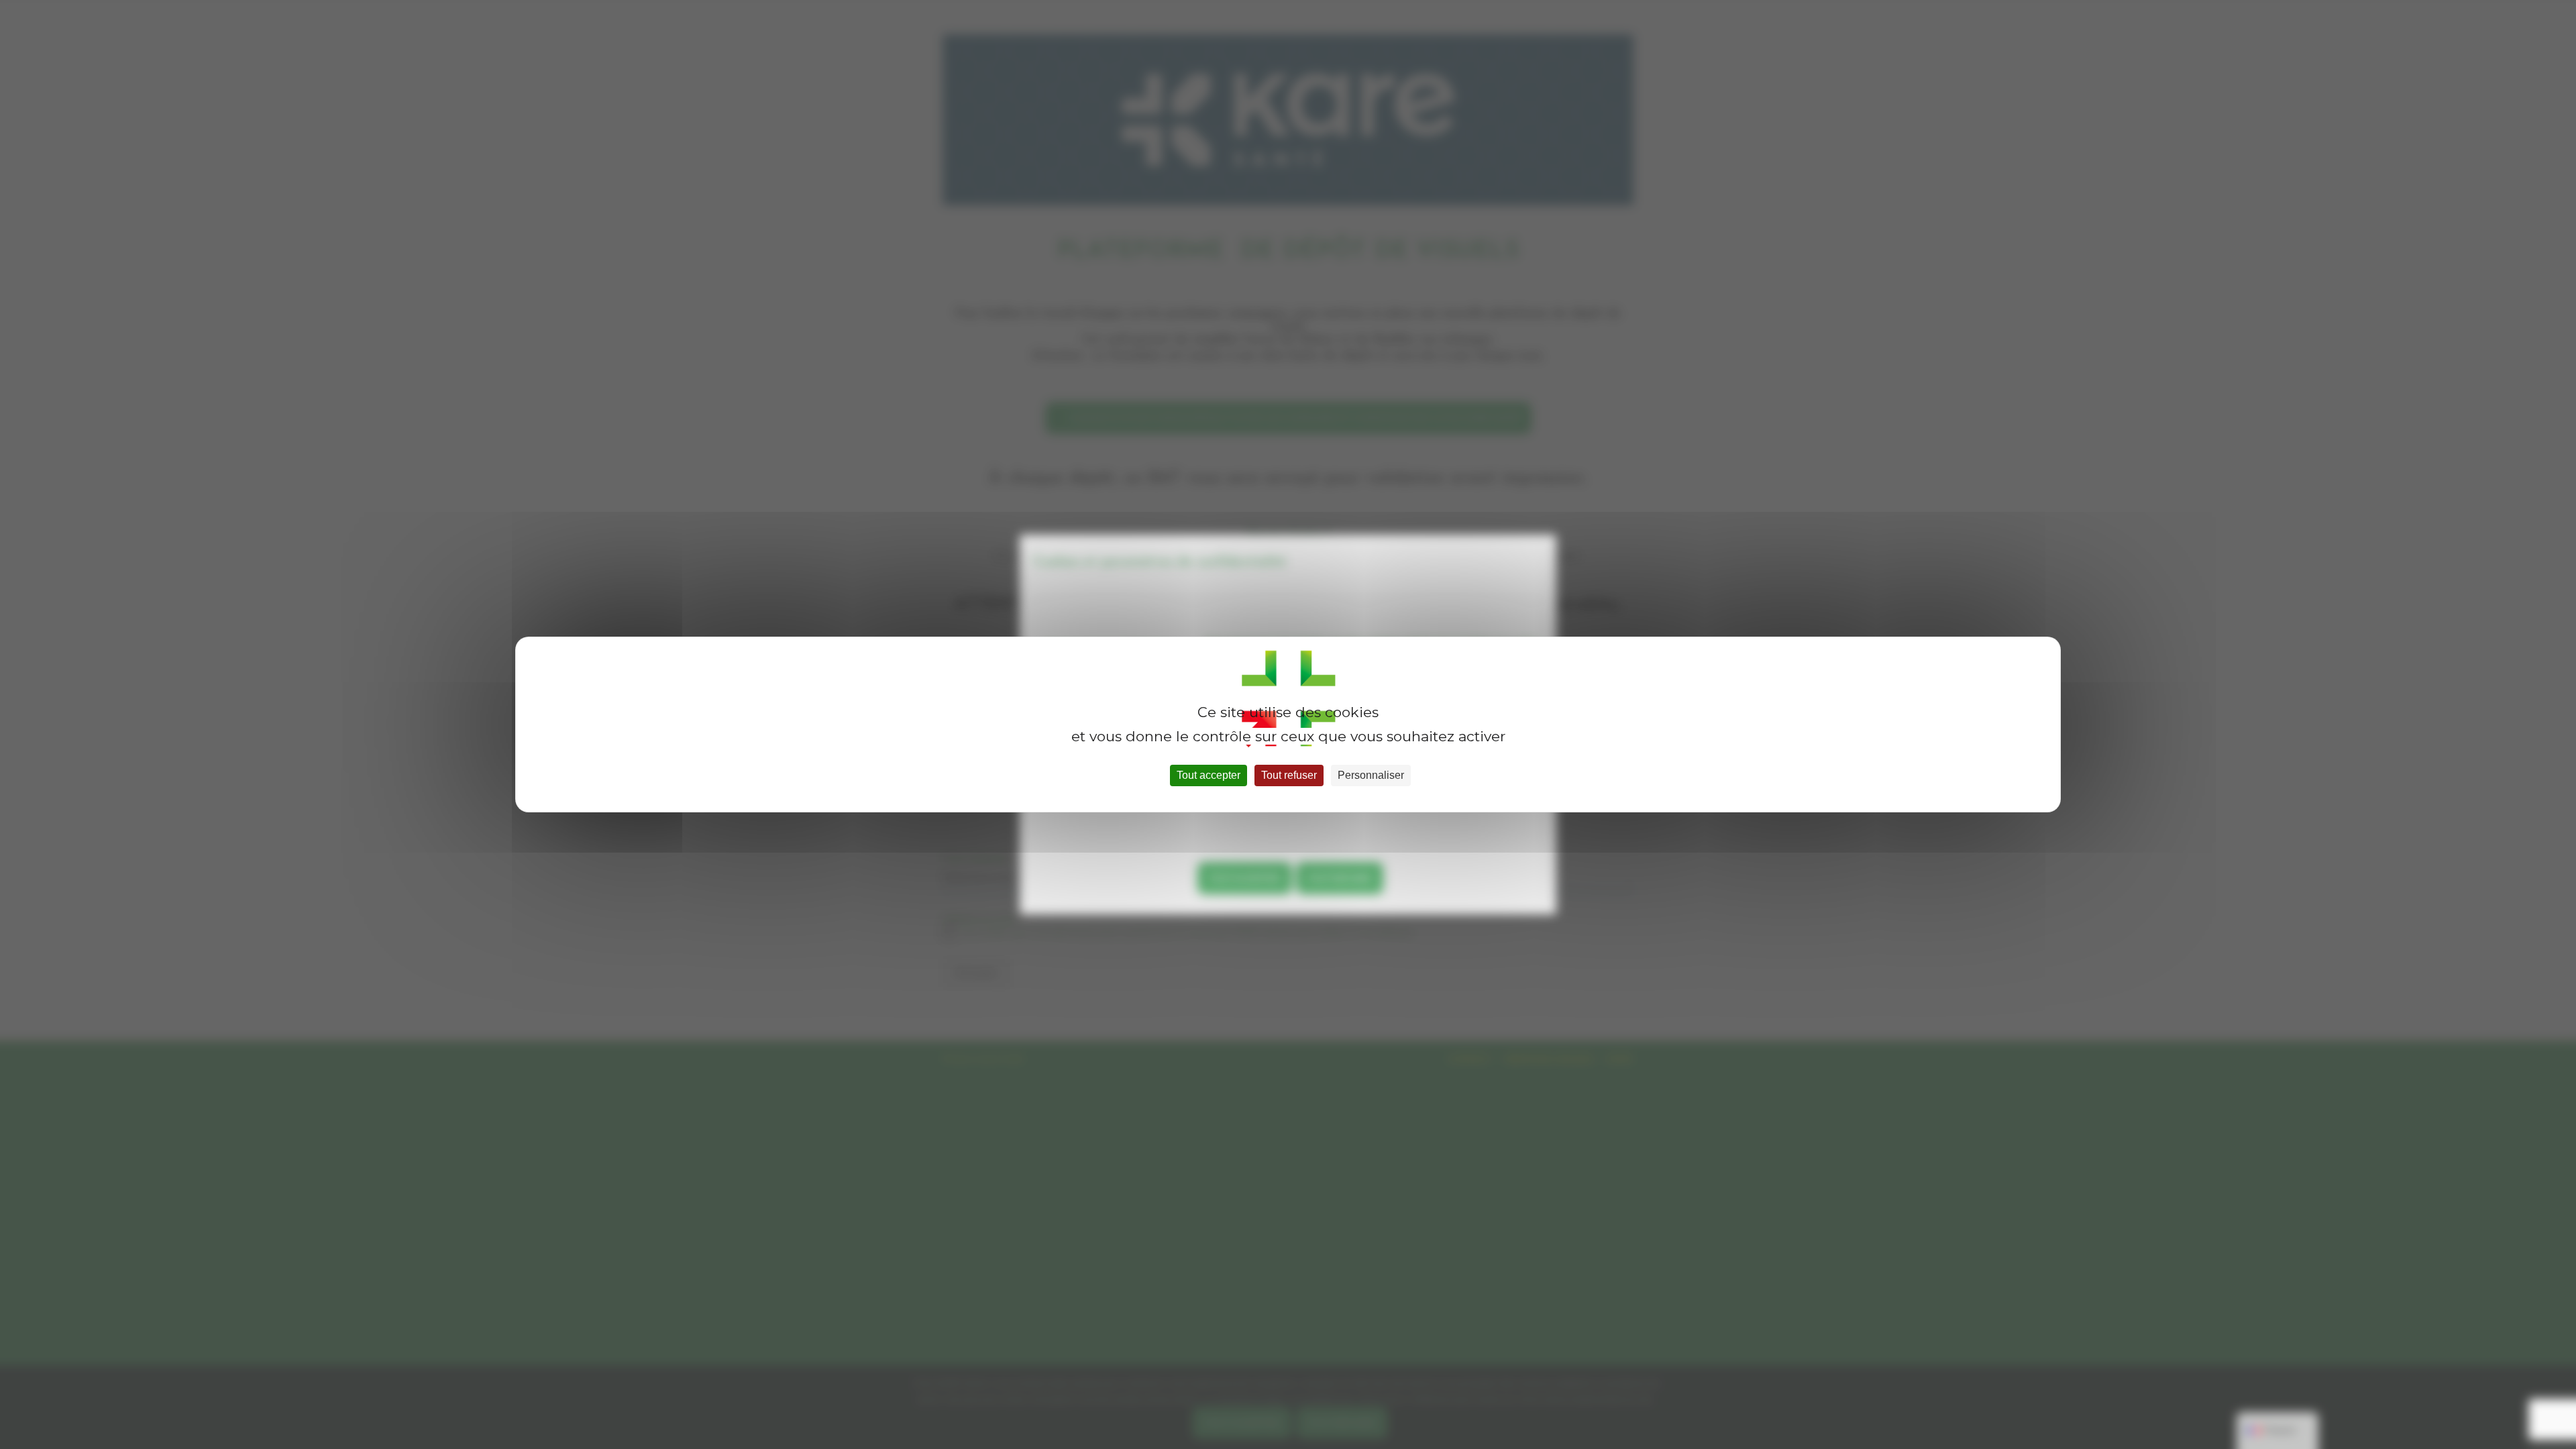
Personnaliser (1371, 775)
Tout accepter (1209, 775)
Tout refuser (1289, 775)
